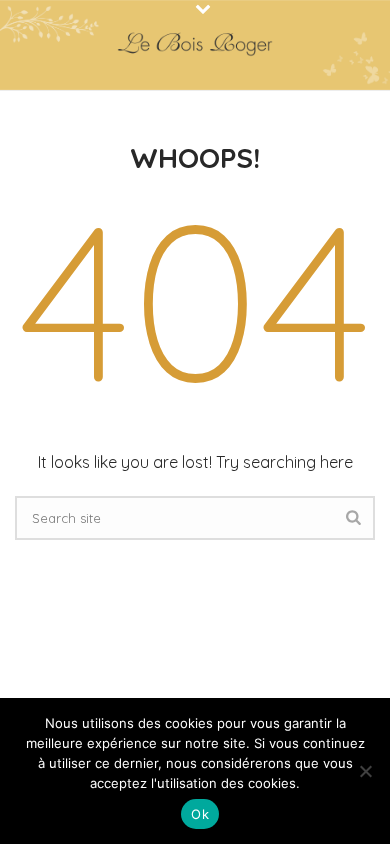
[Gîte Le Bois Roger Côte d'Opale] (195, 45)
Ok (200, 814)
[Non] (365, 771)
